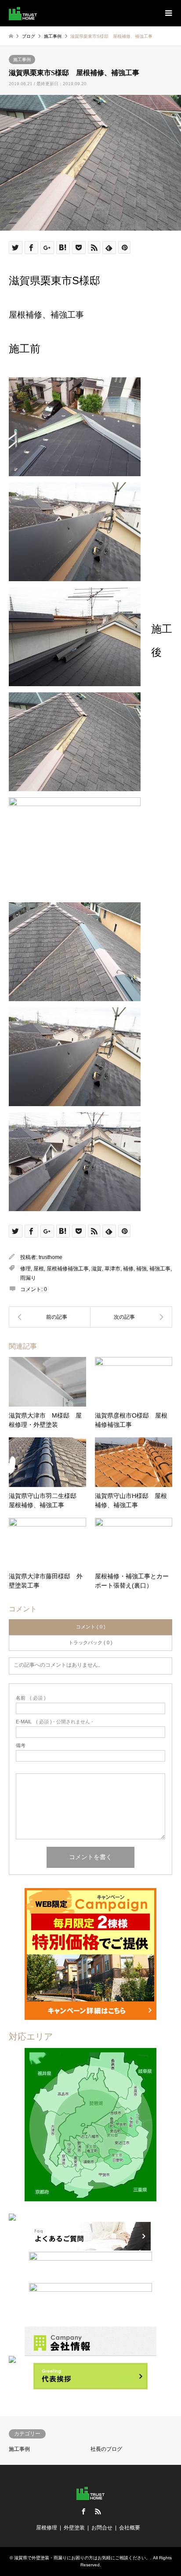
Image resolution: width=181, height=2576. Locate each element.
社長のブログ (106, 2449)
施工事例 (22, 60)
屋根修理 (47, 2528)
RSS (98, 2511)
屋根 (39, 1269)
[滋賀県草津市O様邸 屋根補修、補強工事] (50, 1317)
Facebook (83, 2511)
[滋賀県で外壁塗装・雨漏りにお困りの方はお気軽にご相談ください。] (23, 13)
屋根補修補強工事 (68, 1269)
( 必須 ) (31, 1698)
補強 (141, 1269)
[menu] (168, 13)
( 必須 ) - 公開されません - (54, 1722)
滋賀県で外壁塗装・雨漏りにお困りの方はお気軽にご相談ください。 (82, 2558)
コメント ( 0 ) (91, 1627)
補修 (128, 1269)
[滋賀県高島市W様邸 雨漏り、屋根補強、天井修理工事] (131, 1317)
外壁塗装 (74, 2528)
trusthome (51, 1257)
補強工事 (160, 1269)
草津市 (112, 1269)
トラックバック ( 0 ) (90, 1643)
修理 (25, 1269)
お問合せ (102, 2528)
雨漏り (28, 1278)
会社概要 (130, 2528)
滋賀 (97, 1269)
